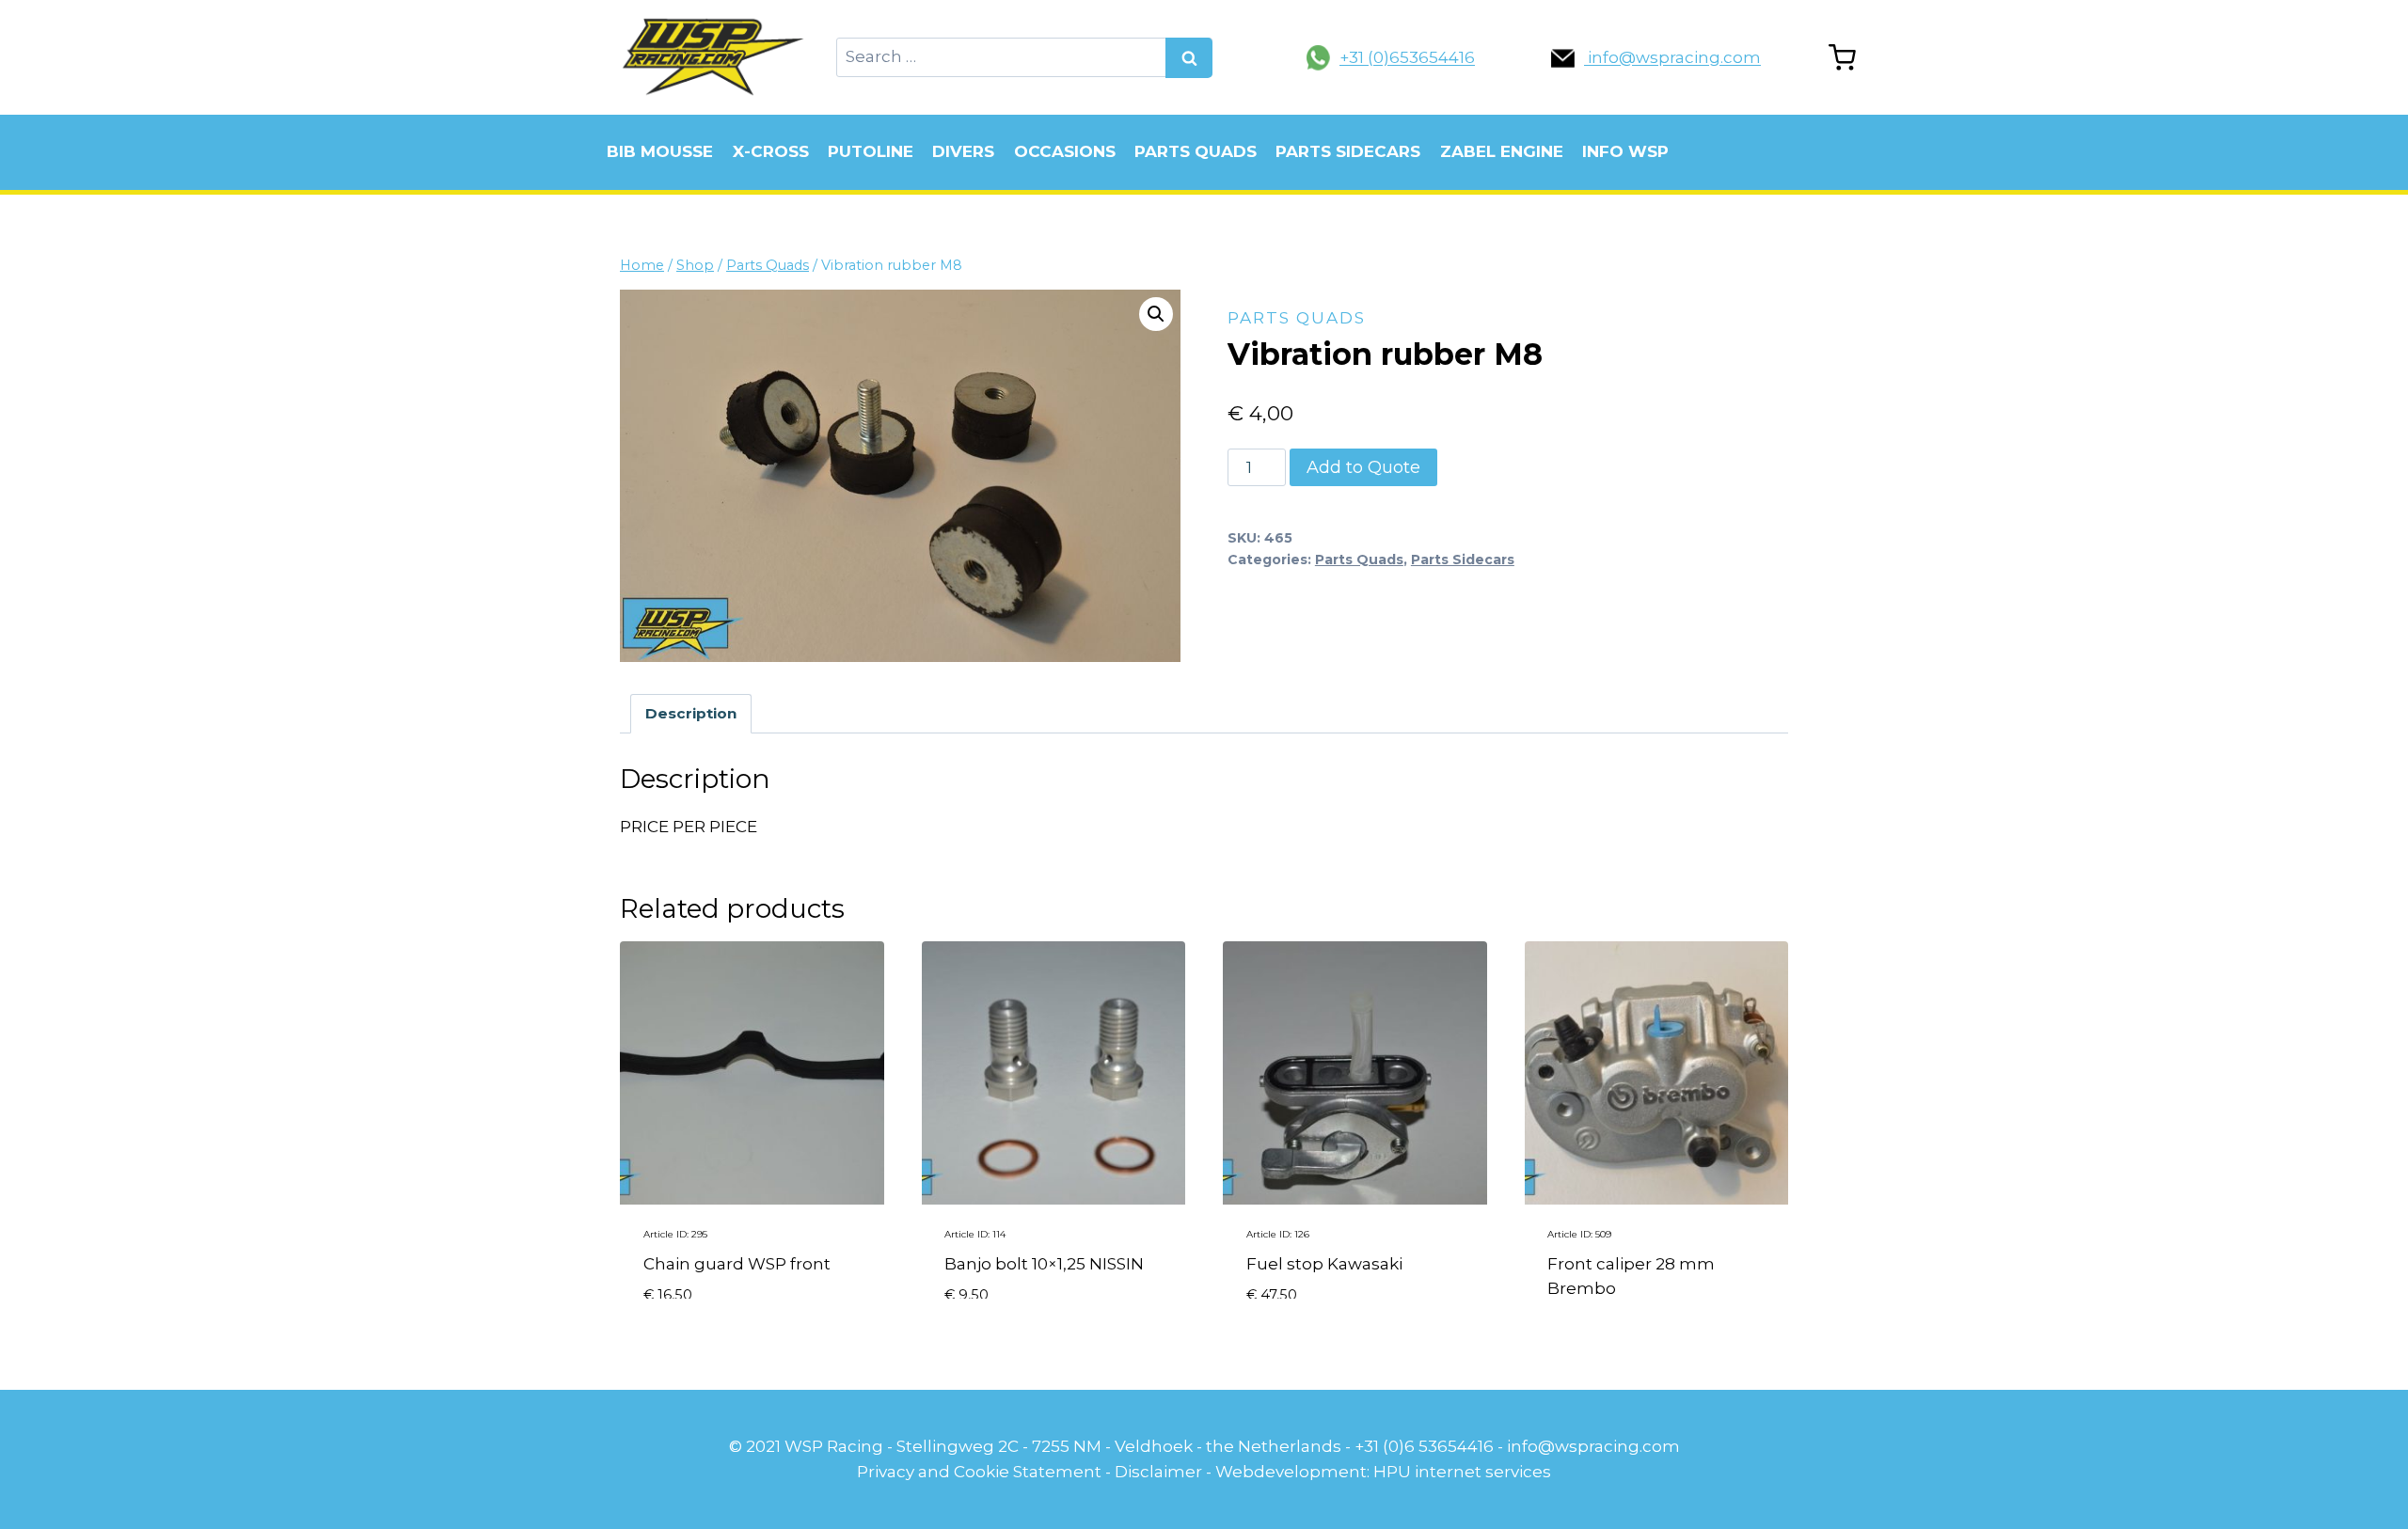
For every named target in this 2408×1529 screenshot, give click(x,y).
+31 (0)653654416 (1407, 57)
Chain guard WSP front (737, 1264)
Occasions (1065, 151)
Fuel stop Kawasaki (1324, 1264)
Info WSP (1625, 151)
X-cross (771, 151)
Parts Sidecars (1348, 151)
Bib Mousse (660, 151)
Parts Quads (1196, 151)
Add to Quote (1363, 467)
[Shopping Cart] (1842, 58)
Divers (963, 151)
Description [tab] (691, 713)
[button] (1156, 314)
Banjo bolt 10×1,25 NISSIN (1044, 1264)
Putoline (871, 151)
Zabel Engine (1502, 151)
